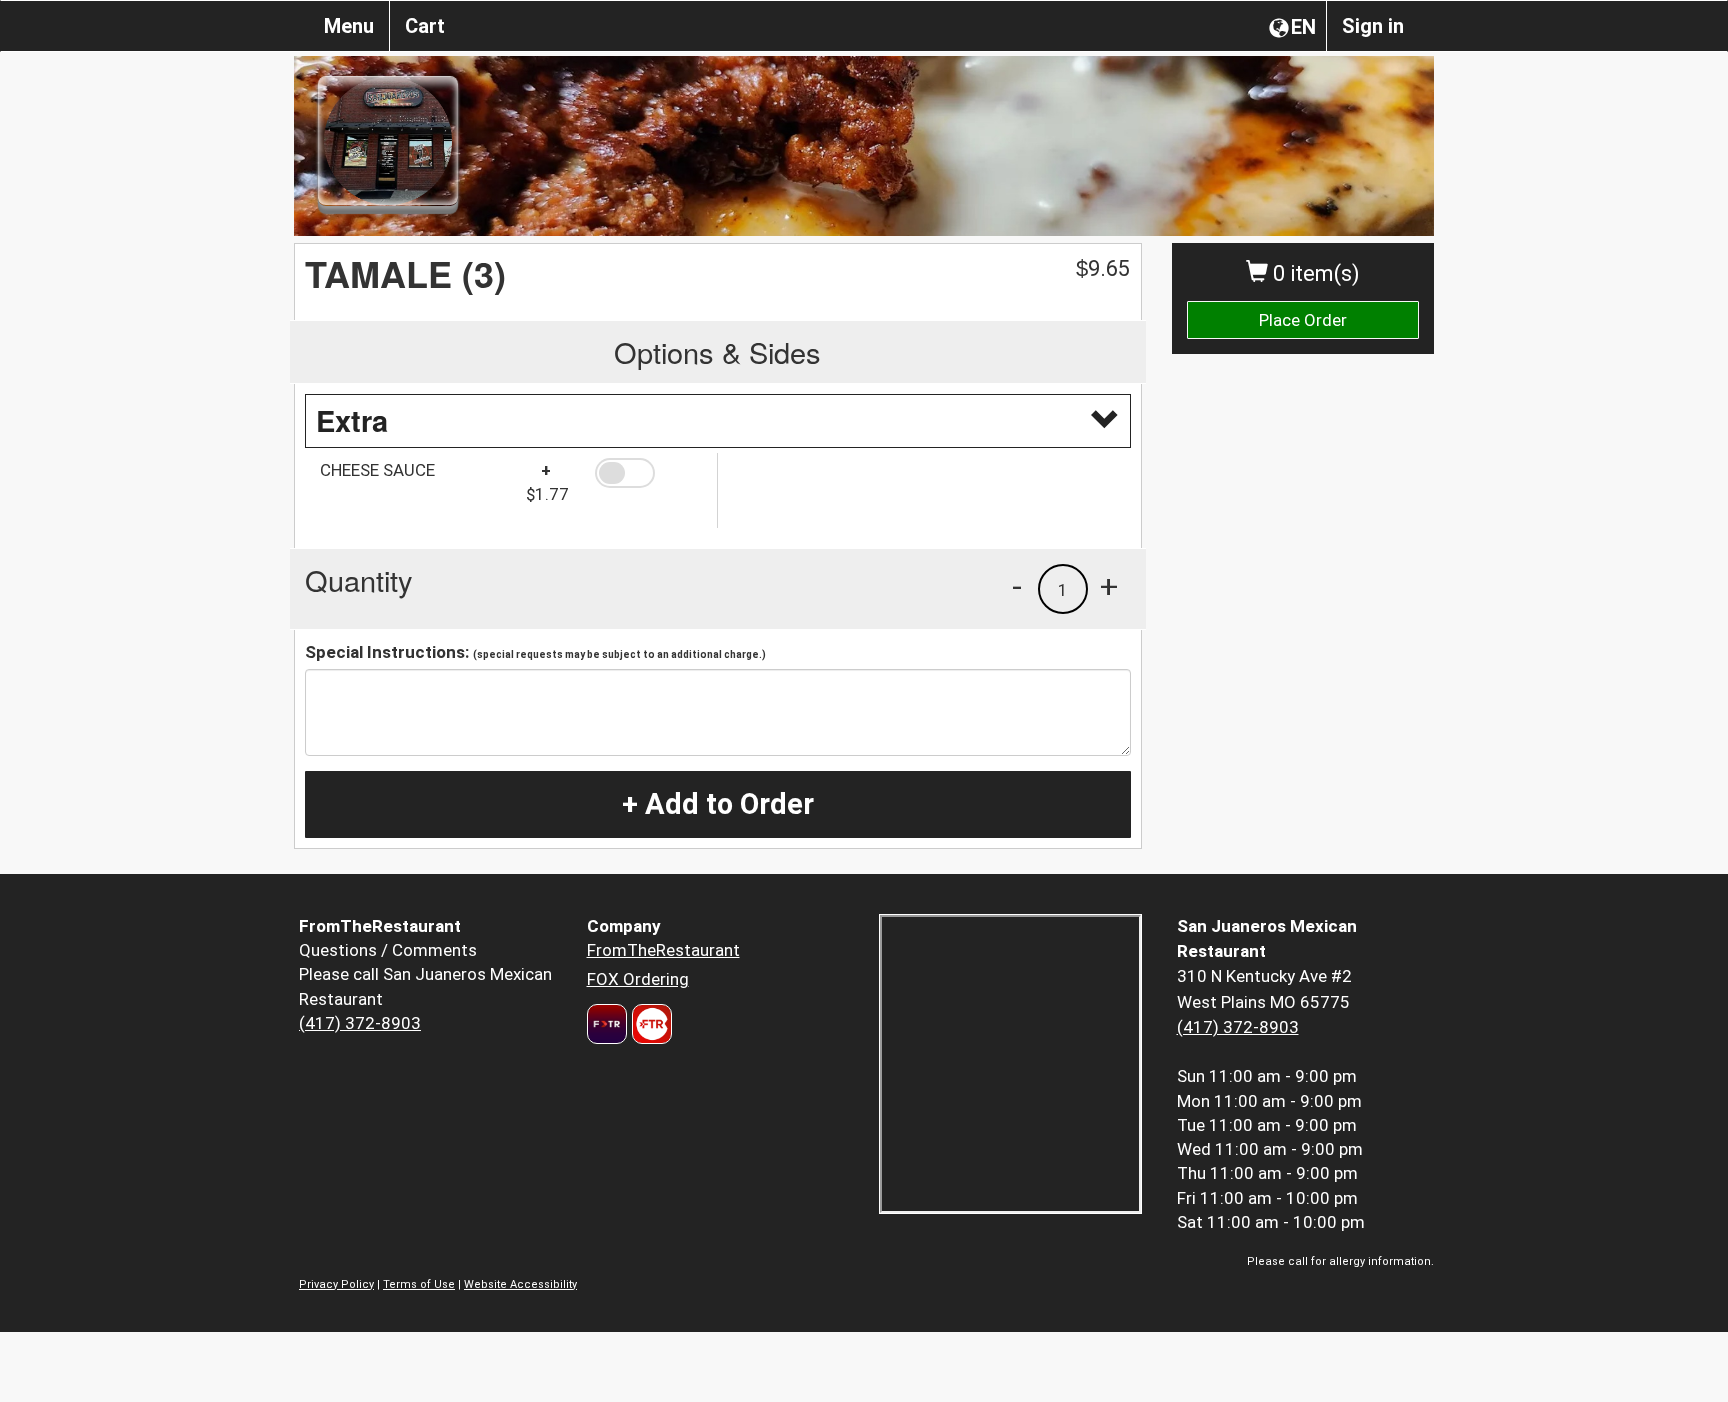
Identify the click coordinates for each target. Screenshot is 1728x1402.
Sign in (1373, 26)
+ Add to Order (718, 804)
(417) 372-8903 (360, 1023)
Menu (349, 26)
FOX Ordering (638, 979)
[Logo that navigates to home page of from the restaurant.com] (607, 1024)
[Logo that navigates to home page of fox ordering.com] (649, 1024)
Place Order (1303, 320)
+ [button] (1109, 586)
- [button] (1017, 586)
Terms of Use (419, 1284)
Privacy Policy (336, 1284)
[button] (648, 473)
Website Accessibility (520, 1284)
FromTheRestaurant (663, 950)
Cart (425, 26)
